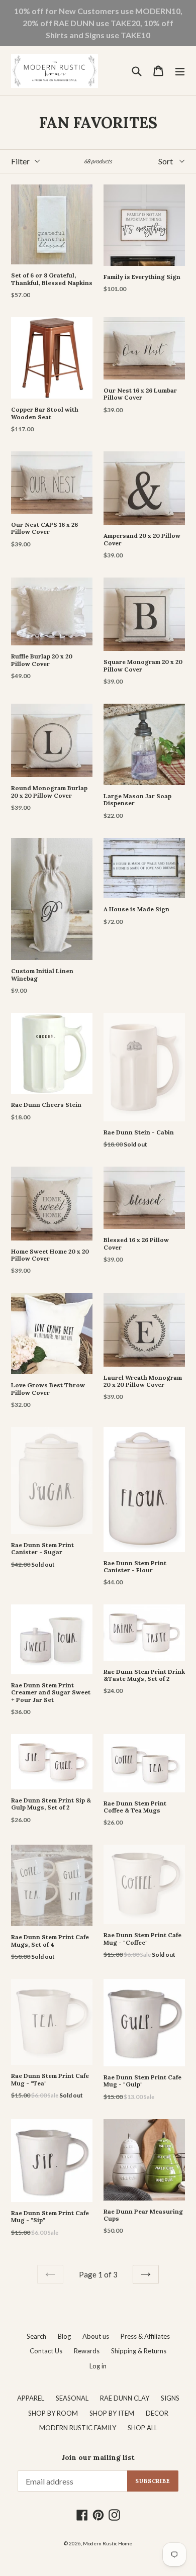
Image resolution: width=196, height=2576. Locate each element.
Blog (64, 2336)
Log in (98, 2366)
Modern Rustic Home (108, 2543)
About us (96, 2336)
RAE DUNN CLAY (125, 2398)
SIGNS (170, 2398)
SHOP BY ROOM (53, 2413)
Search (36, 2336)
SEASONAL (72, 2398)
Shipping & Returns (139, 2351)
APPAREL (31, 2398)
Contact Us (46, 2351)
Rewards (87, 2351)
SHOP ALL (142, 2428)
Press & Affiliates (145, 2336)
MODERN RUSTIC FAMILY (78, 2428)
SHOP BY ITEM (112, 2413)
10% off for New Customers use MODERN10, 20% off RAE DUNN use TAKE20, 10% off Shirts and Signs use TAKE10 (98, 23)
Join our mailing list (98, 2458)
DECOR (157, 2413)
